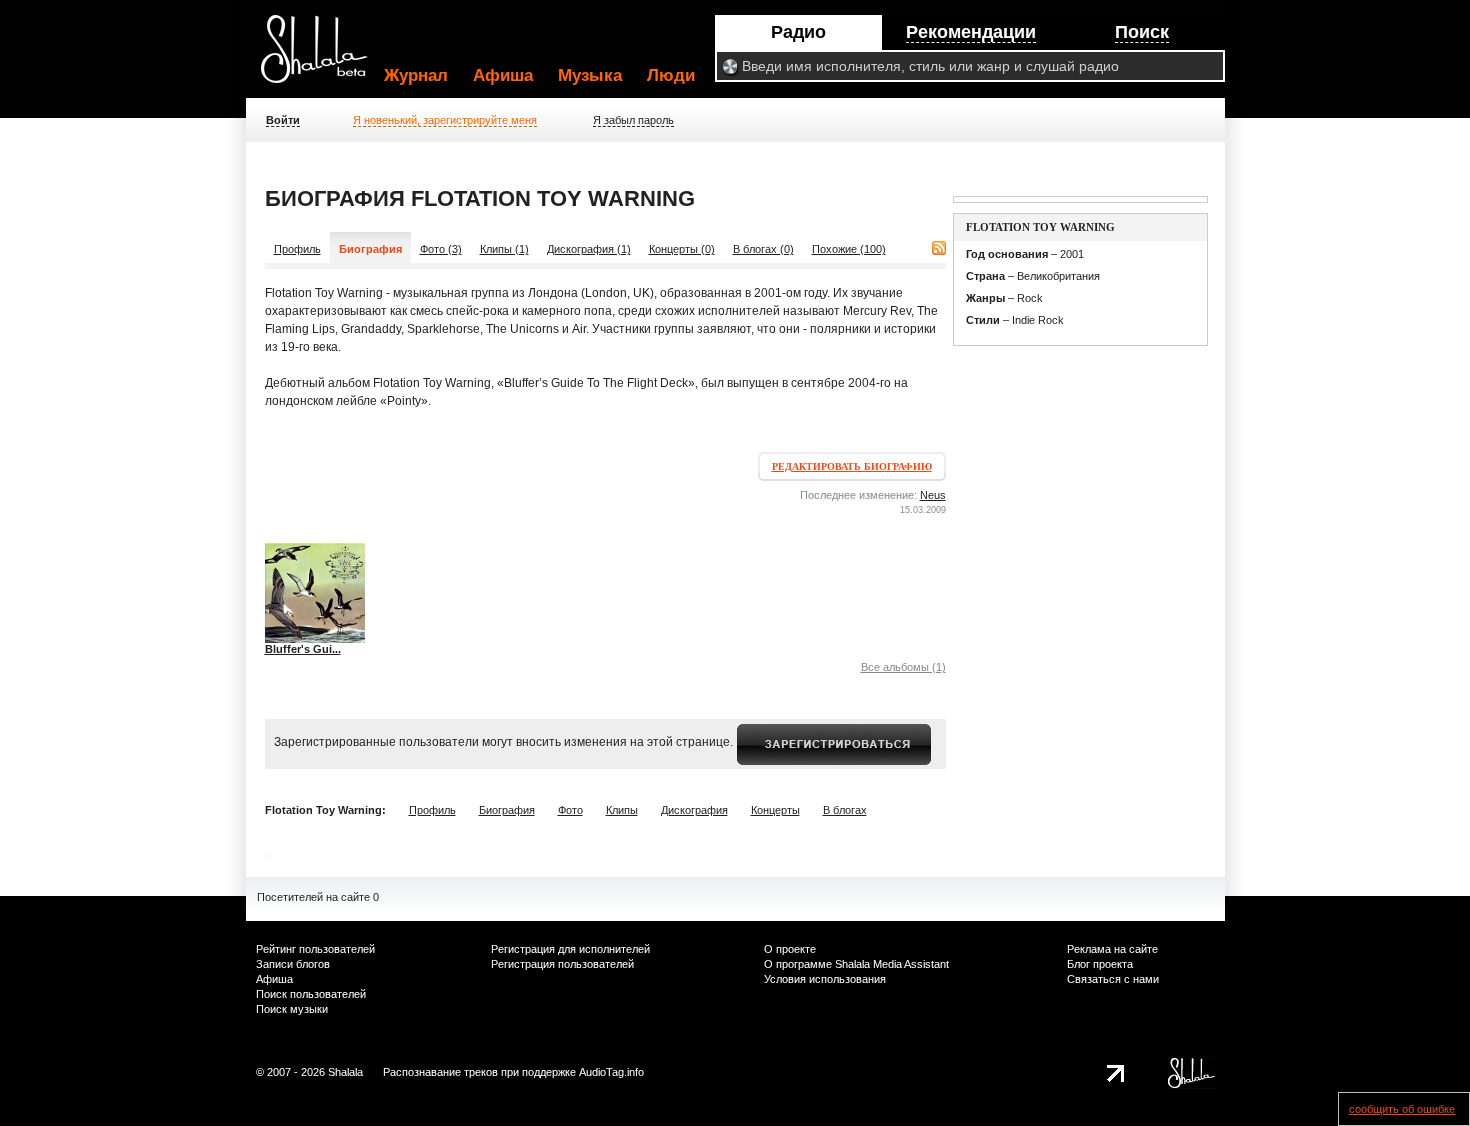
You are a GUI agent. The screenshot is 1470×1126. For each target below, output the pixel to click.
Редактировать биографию (852, 466)
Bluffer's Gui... (303, 649)
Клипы (622, 810)
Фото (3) (441, 249)
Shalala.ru (323, 57)
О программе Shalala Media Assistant (856, 964)
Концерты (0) (682, 249)
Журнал (416, 75)
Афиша (503, 75)
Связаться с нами (1113, 979)
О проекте (790, 949)
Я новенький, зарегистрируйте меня (445, 120)
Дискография (694, 810)
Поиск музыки (292, 1009)
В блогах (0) (763, 249)
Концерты (775, 810)
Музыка (590, 75)
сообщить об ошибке (1402, 1109)
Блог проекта (1100, 964)
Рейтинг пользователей (315, 949)
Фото (570, 810)
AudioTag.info (611, 1072)
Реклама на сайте (1112, 949)
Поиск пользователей (311, 994)
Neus (933, 495)
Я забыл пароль (633, 120)
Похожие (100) (849, 249)
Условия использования (825, 979)
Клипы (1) (504, 249)
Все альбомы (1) (903, 667)
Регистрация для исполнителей (570, 949)
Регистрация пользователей (562, 964)
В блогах (845, 810)
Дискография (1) (589, 249)
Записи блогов (293, 964)
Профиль (297, 249)
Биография (507, 810)
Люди (671, 75)
